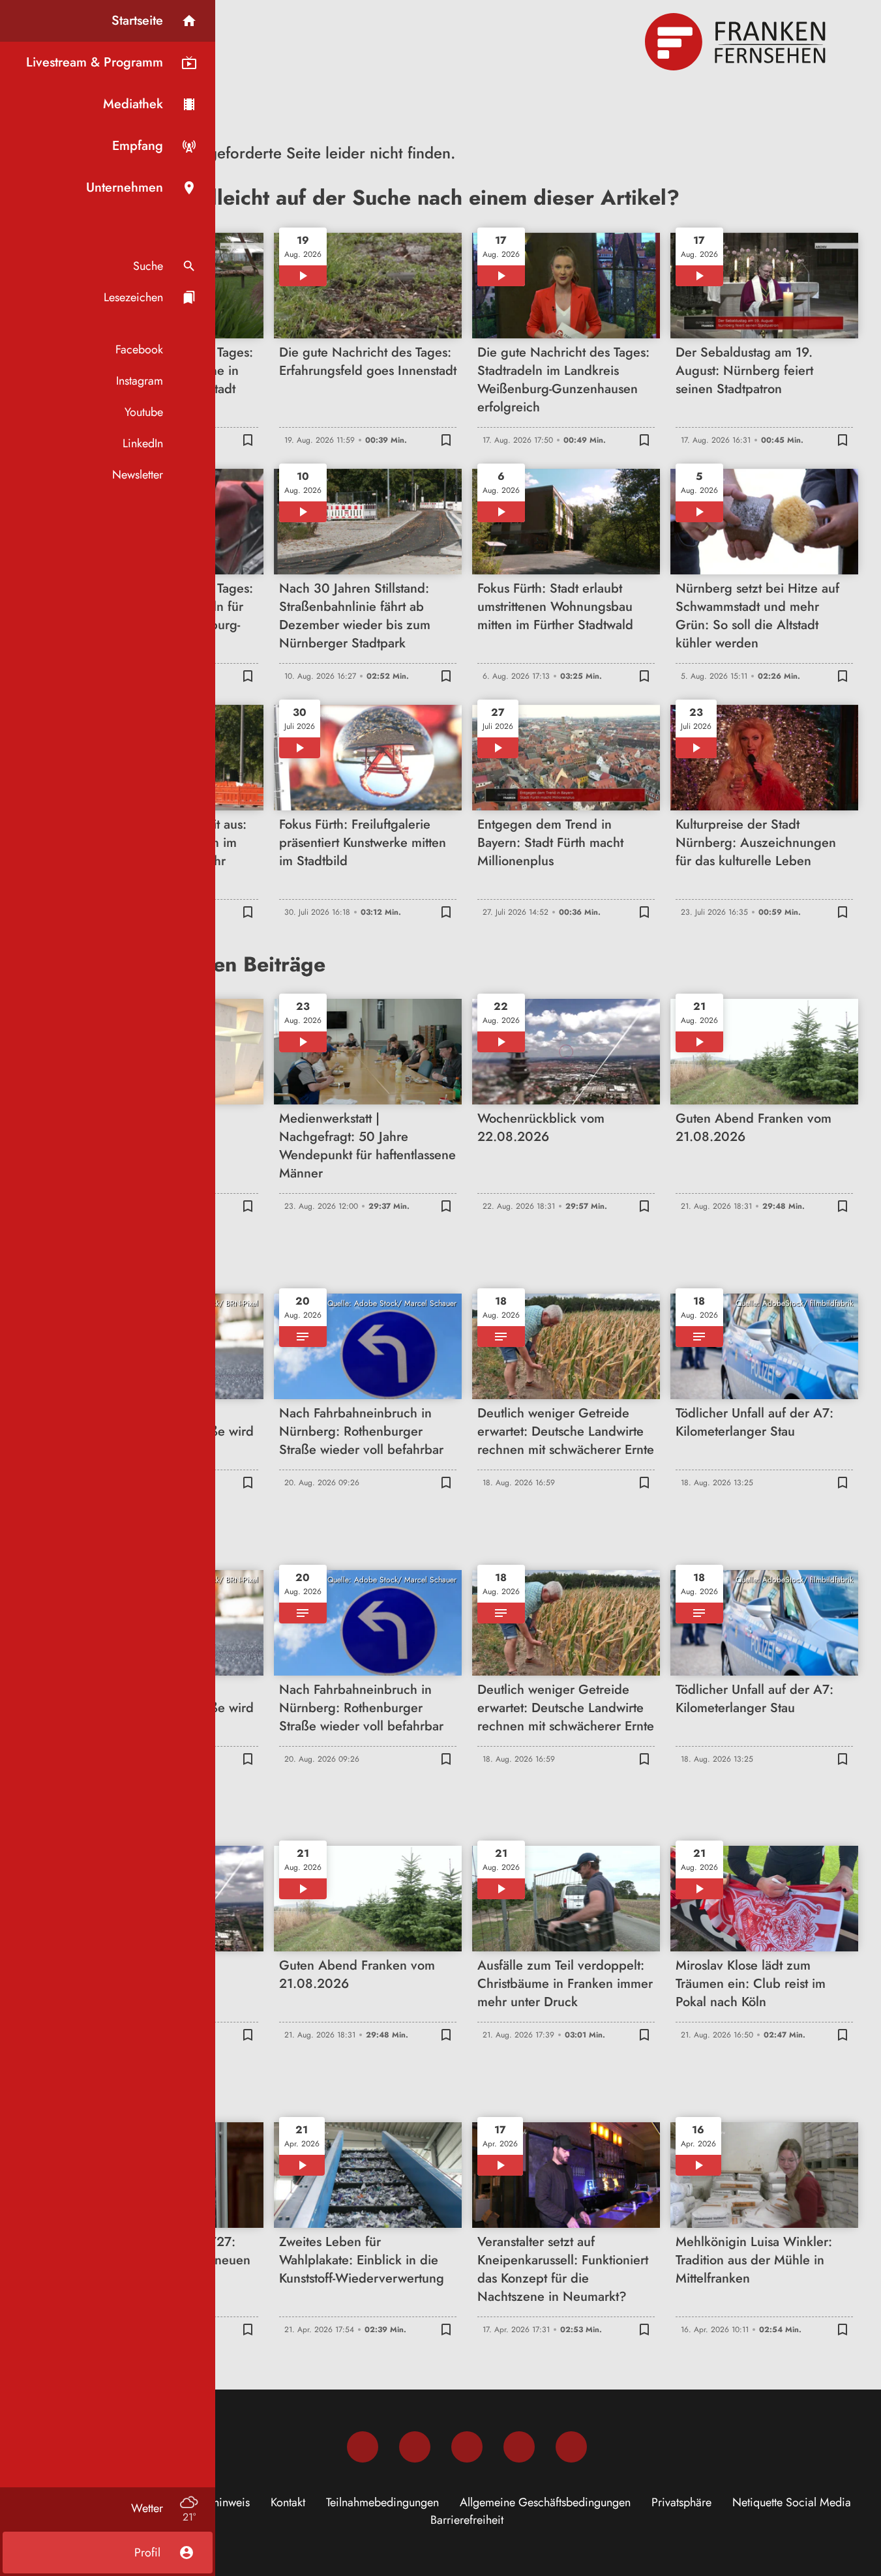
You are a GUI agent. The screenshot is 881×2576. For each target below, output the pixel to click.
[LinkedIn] (519, 2447)
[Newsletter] (571, 2447)
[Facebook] (363, 2447)
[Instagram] (415, 2447)
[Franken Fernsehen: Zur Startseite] (737, 42)
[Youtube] (467, 2447)
